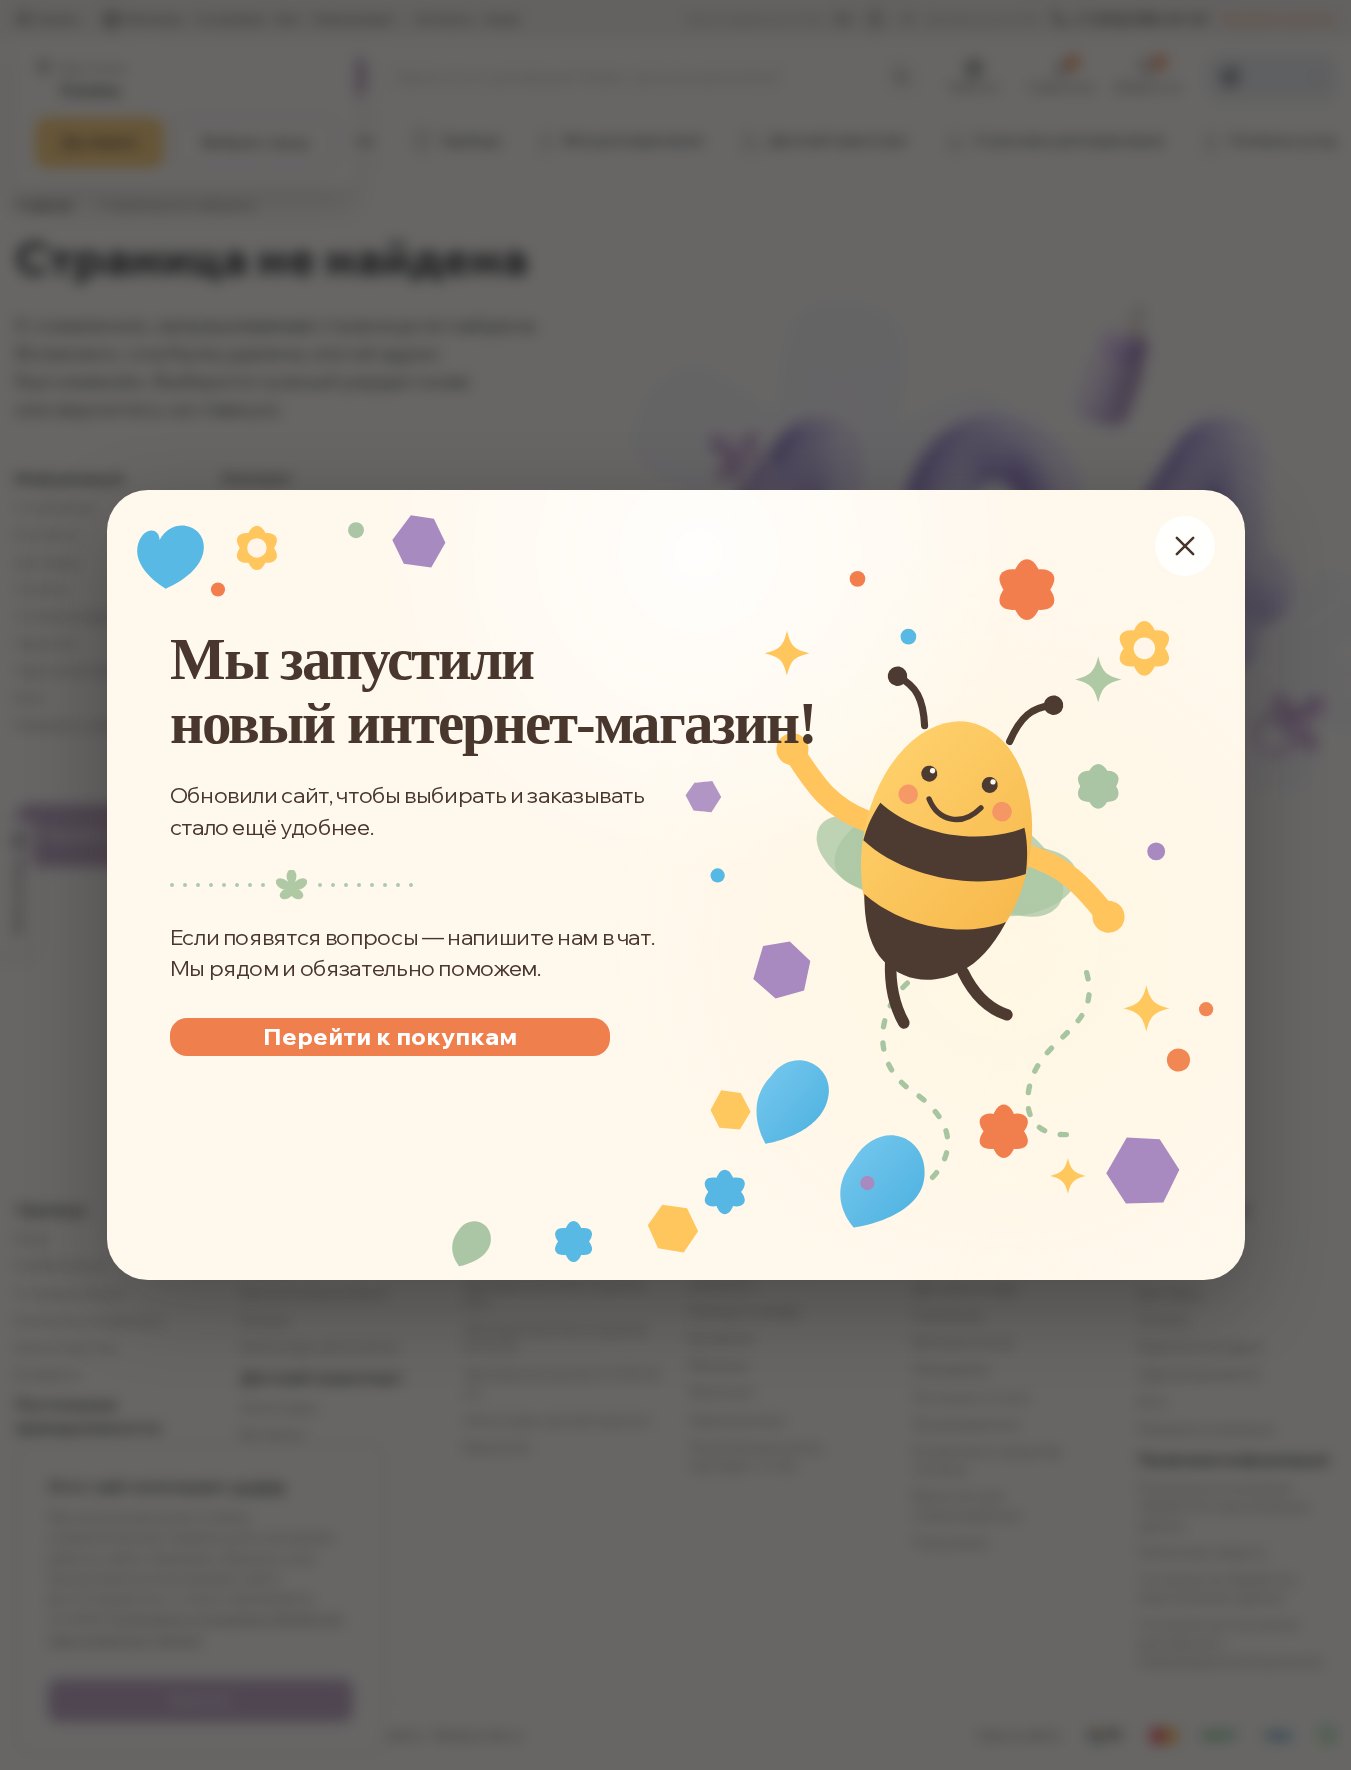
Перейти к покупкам (389, 1036)
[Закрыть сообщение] (1184, 546)
